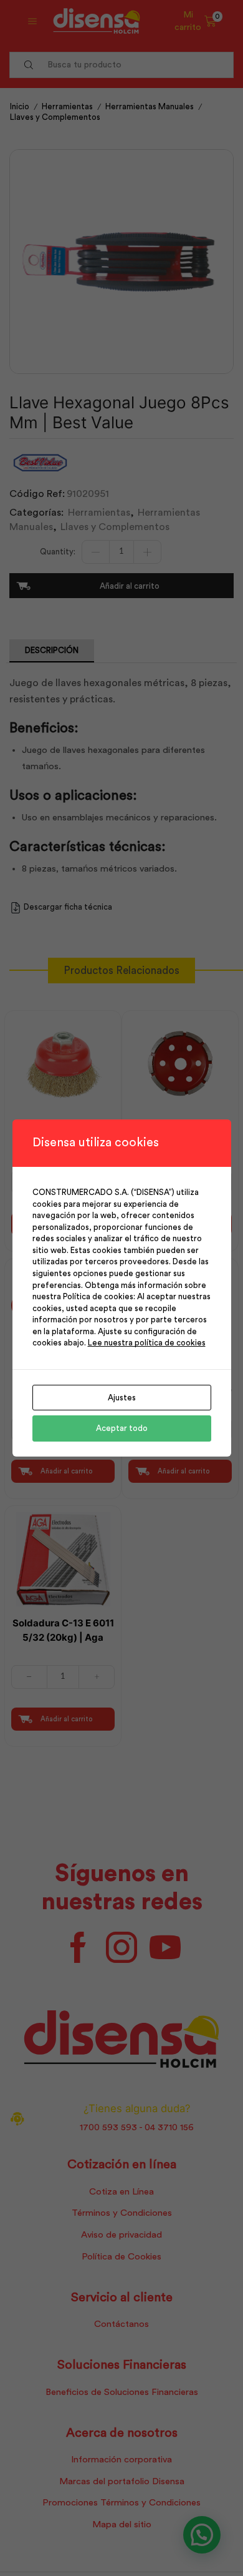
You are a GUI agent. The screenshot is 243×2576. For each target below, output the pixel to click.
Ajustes (122, 1398)
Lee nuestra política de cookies (147, 1343)
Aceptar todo (122, 1428)
